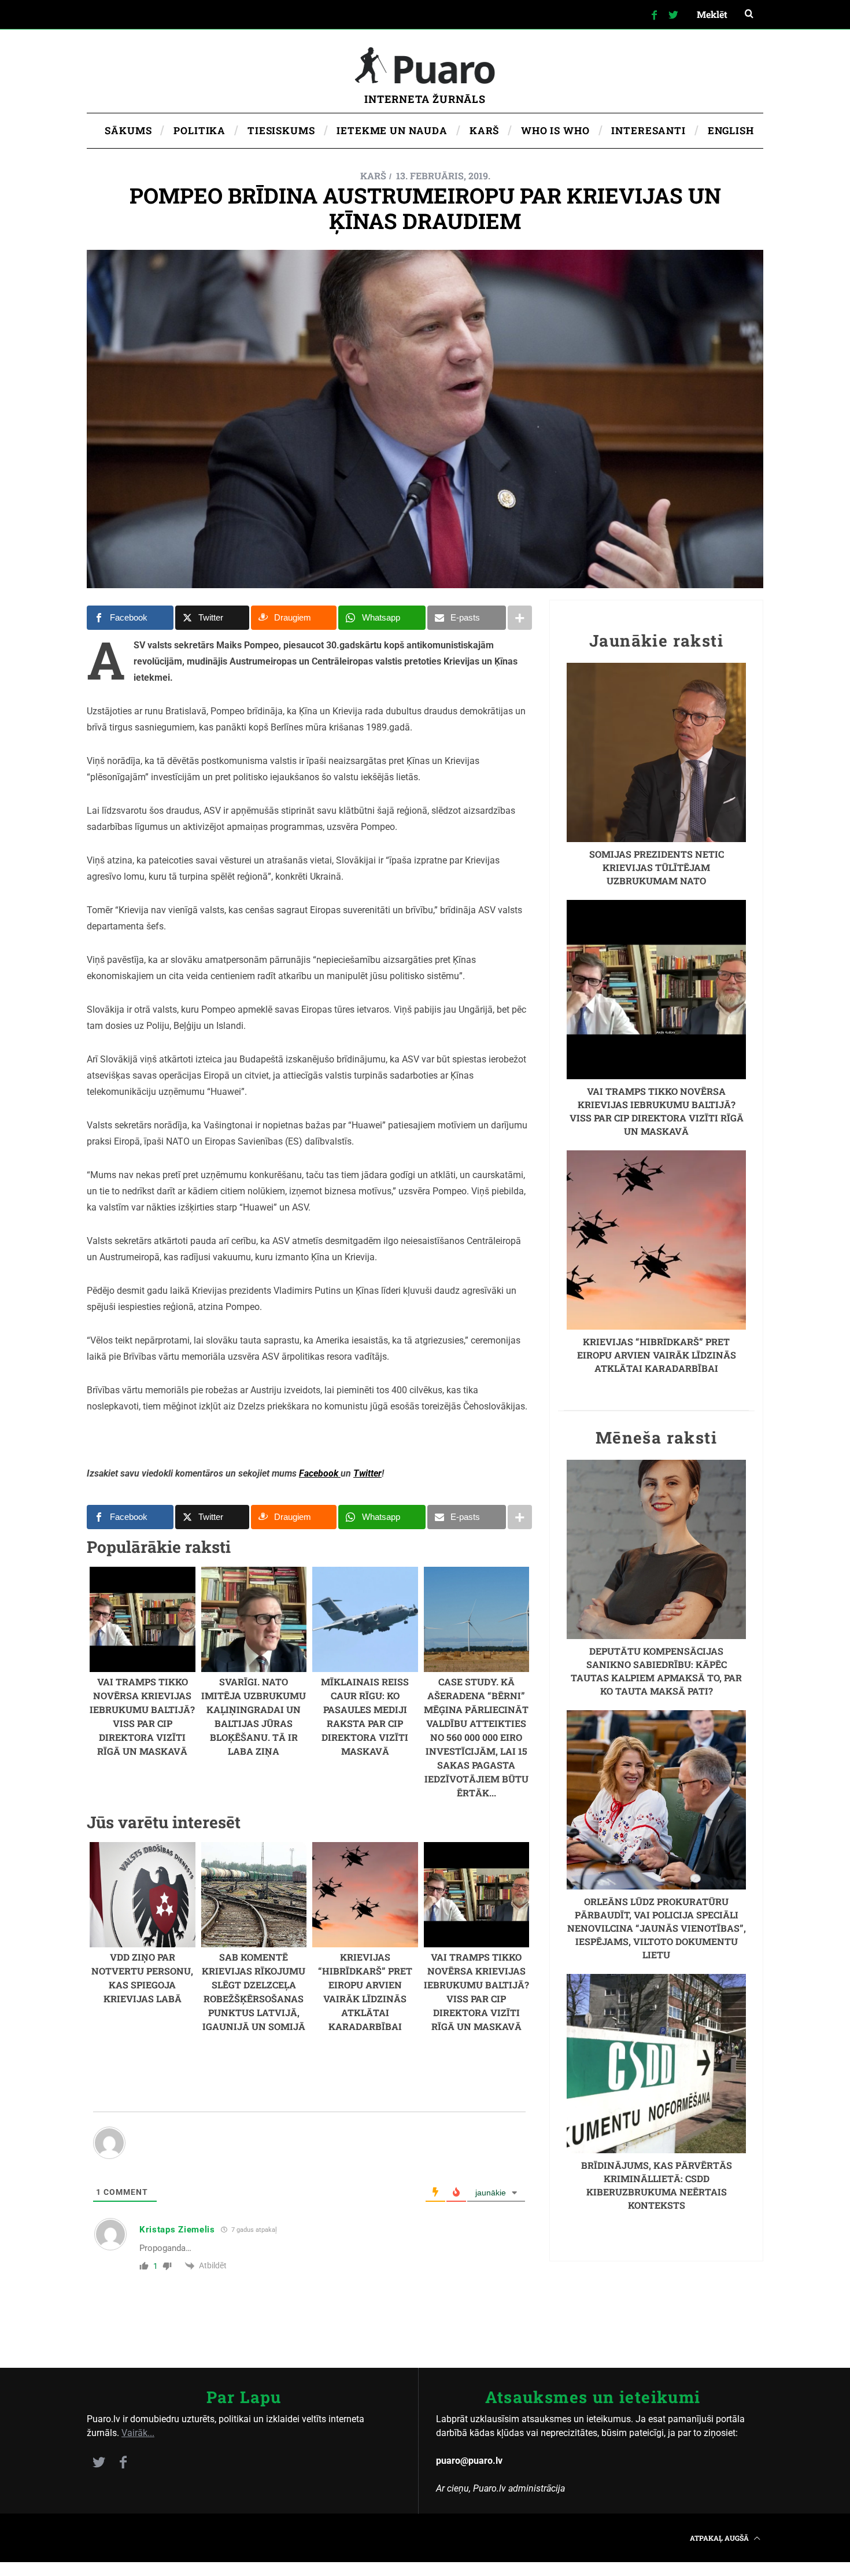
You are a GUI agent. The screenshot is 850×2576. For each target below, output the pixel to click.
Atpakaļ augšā (720, 2538)
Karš (373, 176)
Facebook (320, 1473)
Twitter (367, 1473)
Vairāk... (138, 2433)
